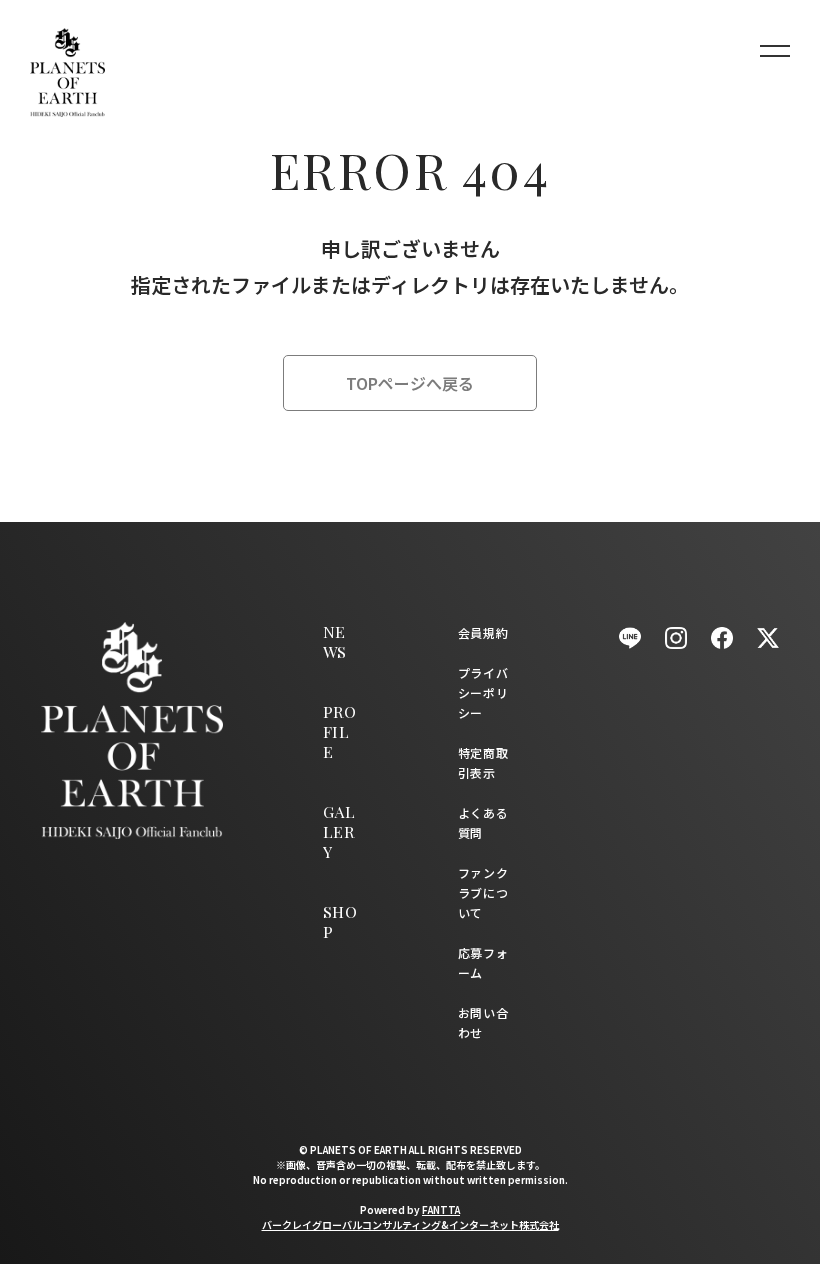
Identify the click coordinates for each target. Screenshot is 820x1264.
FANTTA (441, 1209)
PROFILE (339, 731)
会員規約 (483, 632)
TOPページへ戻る (410, 383)
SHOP (340, 921)
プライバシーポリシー (483, 692)
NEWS (335, 641)
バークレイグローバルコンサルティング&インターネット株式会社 (410, 1224)
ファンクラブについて (483, 892)
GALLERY (339, 831)
